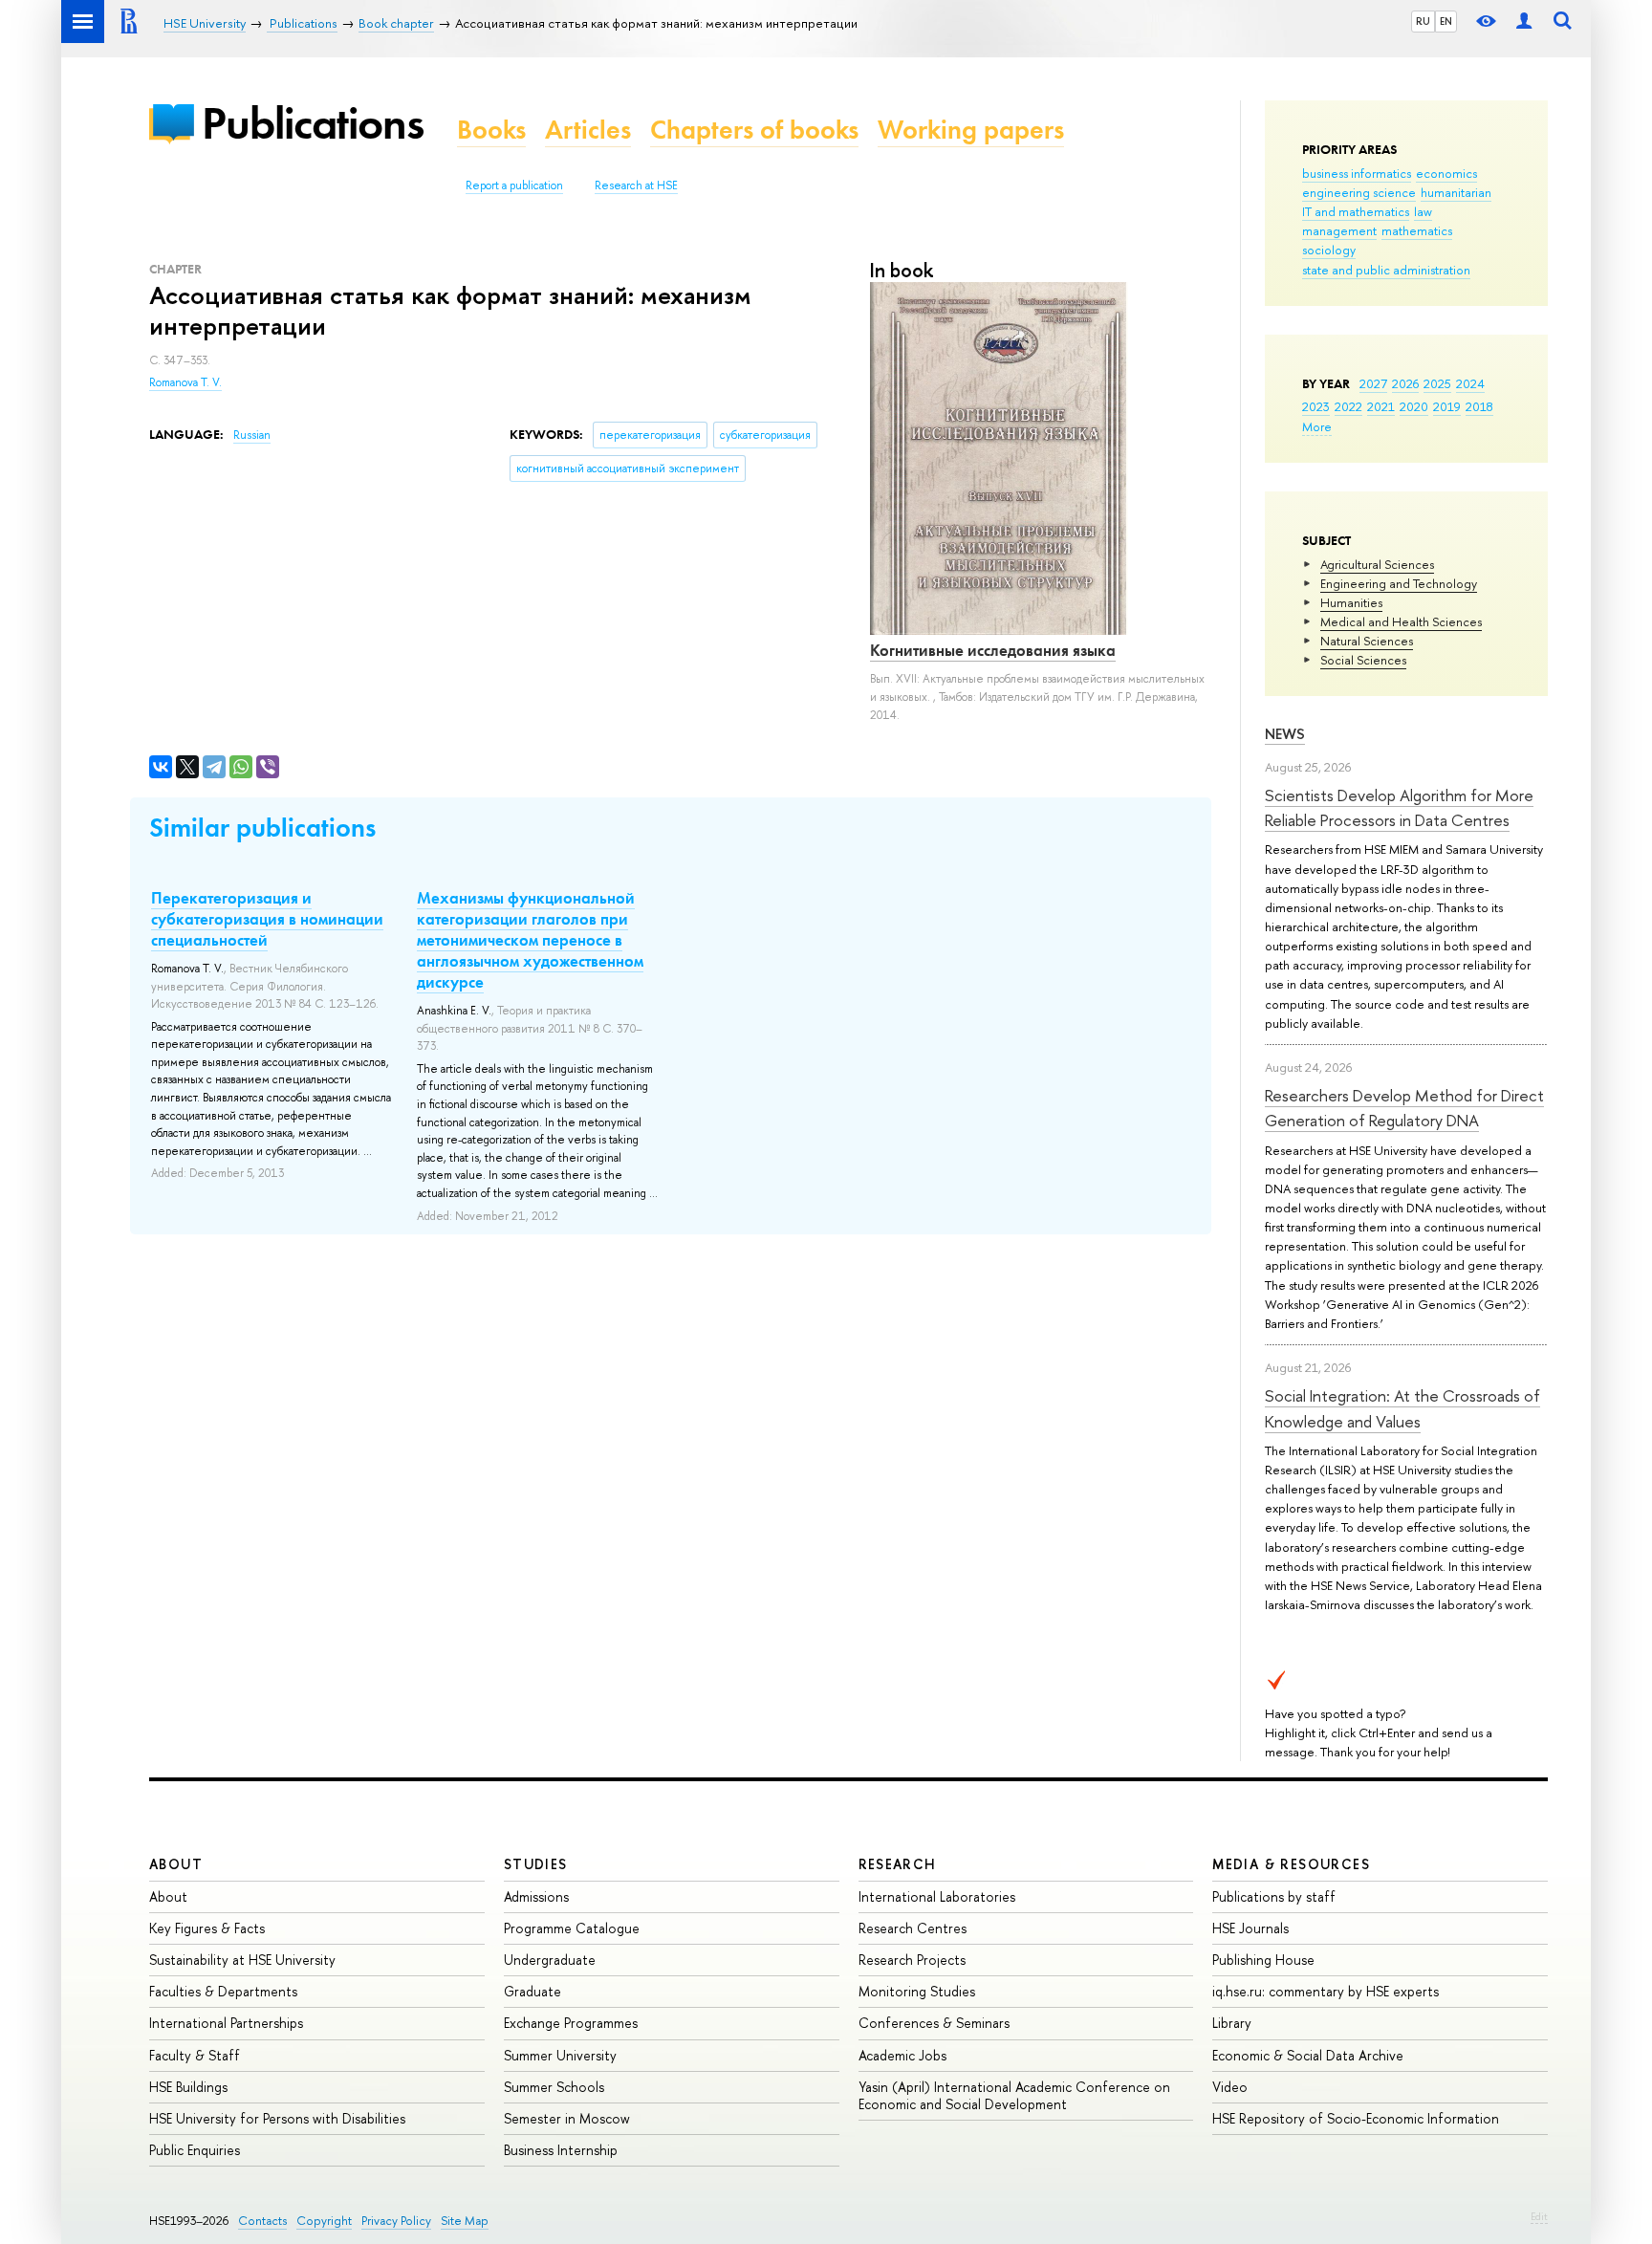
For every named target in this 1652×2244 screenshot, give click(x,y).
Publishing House (1263, 1960)
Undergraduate (550, 1960)
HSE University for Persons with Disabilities (277, 2118)
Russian (252, 435)
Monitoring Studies (917, 1991)
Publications (313, 123)
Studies (536, 1864)
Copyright (324, 2221)
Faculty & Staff (195, 2055)
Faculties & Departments (223, 1991)
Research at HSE (636, 185)
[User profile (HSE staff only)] (1524, 22)
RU (1423, 21)
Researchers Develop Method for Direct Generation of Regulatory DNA (1404, 1108)
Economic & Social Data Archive (1308, 2055)
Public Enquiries (195, 2150)
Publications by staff (1274, 1896)
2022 (1348, 406)
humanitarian (1456, 192)
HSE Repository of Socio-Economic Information (1356, 2118)
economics (1446, 173)
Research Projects (912, 1960)
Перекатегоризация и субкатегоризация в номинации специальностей (267, 919)
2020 (1414, 406)
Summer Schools (554, 2087)
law (1423, 211)
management (1339, 230)
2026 (1405, 383)
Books (491, 130)
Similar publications (262, 828)
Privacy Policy (396, 2221)
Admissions (536, 1896)
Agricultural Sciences (1377, 564)
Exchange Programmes (571, 2023)
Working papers (971, 130)
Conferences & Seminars (934, 2023)
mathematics (1417, 230)
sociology (1329, 250)
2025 (1437, 383)
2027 (1373, 383)
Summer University (560, 2055)
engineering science (1359, 192)
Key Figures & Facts (207, 1928)
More (1317, 426)
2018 (1479, 406)
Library (1232, 2023)
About (176, 1864)
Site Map (465, 2221)
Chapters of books (754, 130)
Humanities (1351, 602)
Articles (588, 130)
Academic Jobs (902, 2055)
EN (1446, 21)
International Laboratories (937, 1896)
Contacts (262, 2221)
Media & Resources (1291, 1864)
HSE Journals (1250, 1928)
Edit (1539, 2216)
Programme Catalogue (572, 1928)
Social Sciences (1363, 660)
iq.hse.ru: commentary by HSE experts (1326, 1991)
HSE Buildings (188, 2087)
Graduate (533, 1991)
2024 (1470, 383)
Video (1230, 2087)
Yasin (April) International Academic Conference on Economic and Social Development (1014, 2095)
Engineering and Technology (1399, 583)
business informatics (1357, 173)
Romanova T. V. (185, 382)
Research (898, 1864)
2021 (1381, 406)
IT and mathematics (1356, 211)
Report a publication (514, 185)
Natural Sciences (1367, 641)
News (1285, 734)
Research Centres (913, 1928)
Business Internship (561, 2150)
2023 (1316, 406)
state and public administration (1386, 270)
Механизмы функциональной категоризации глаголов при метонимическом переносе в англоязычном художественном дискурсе (530, 940)
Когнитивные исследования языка (993, 650)
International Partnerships (226, 2023)
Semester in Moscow (567, 2118)
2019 (1447, 406)
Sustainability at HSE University (242, 1960)
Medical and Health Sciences (1401, 621)
